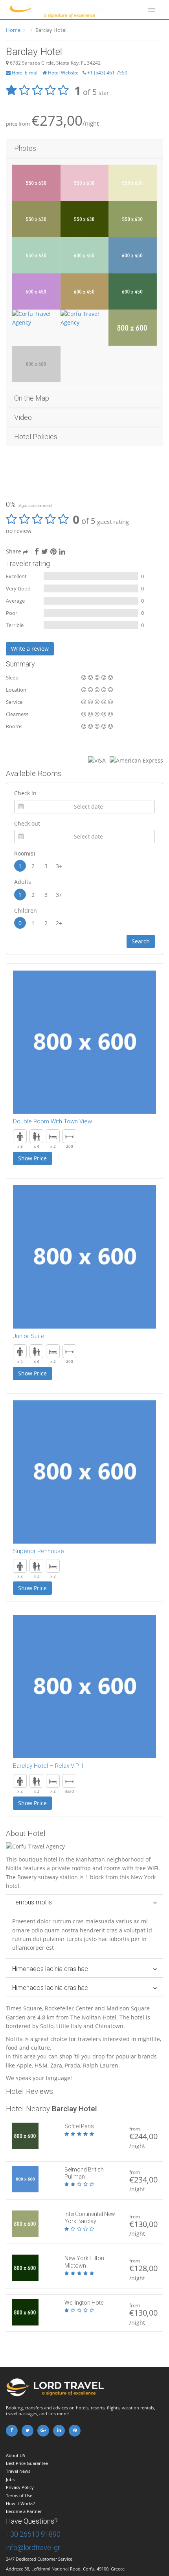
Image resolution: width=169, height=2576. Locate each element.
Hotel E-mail (25, 73)
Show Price (32, 1158)
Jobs (10, 2479)
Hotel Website (63, 73)
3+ (59, 866)
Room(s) (25, 853)
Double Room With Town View (52, 1121)
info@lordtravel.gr (33, 2547)
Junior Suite (29, 1336)
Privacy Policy (20, 2487)
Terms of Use (19, 2495)
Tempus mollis (32, 1902)
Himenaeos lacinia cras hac (50, 1969)
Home (13, 30)
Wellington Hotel (84, 2303)
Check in (25, 793)
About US (16, 2455)
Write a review (30, 649)
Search (141, 941)
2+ (59, 923)
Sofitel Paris (79, 2126)
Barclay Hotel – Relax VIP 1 (48, 1766)
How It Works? (20, 2503)
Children (26, 910)
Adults (23, 882)
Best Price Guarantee (27, 2463)
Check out (27, 823)
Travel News (18, 2471)
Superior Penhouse (39, 1551)
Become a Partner (24, 2511)
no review (19, 531)
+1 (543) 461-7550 (107, 73)
